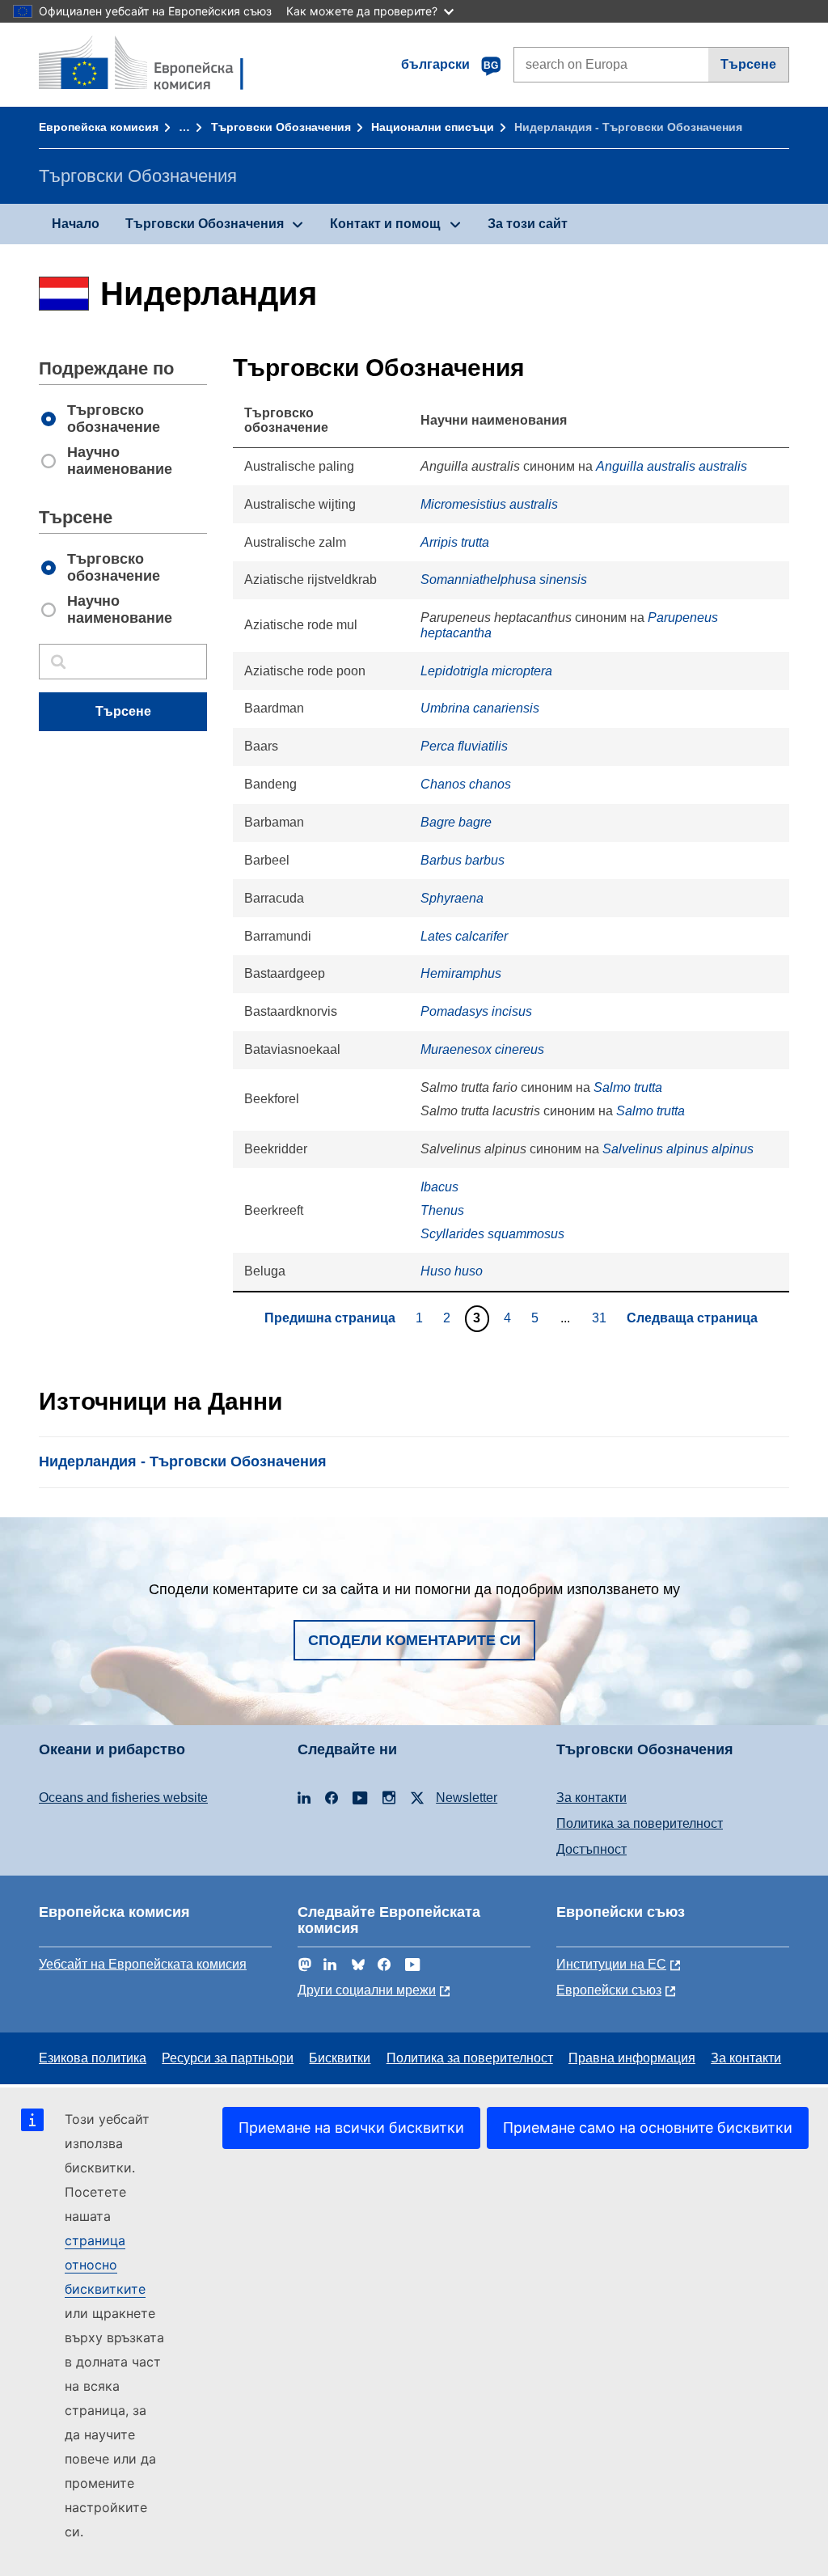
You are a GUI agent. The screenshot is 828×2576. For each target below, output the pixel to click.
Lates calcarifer (464, 936)
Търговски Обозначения (281, 127)
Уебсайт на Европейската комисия (143, 1964)
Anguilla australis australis (672, 466)
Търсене (748, 64)
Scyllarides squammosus (492, 1234)
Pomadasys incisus (476, 1011)
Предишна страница (330, 1318)
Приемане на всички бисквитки (351, 2128)
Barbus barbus (463, 860)
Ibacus (439, 1187)
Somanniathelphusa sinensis (504, 579)
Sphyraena (452, 898)
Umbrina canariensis (480, 708)
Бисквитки (340, 2058)
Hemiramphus (461, 973)
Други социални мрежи (367, 1990)
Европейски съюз (609, 1990)
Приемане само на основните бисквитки (648, 2128)
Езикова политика (93, 2058)
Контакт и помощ (385, 224)
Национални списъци (433, 127)
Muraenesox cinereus (482, 1049)
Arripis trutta (455, 542)
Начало (76, 224)
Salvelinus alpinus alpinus (678, 1149)
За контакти (591, 1798)
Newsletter (467, 1798)
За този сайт (528, 224)
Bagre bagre (456, 822)
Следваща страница (692, 1318)
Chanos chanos (466, 784)
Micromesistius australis (489, 504)
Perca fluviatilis (464, 746)
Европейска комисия (99, 127)
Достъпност (591, 1849)
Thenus (442, 1210)
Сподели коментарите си (414, 1640)
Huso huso (452, 1271)
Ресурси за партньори (228, 2058)
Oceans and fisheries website (123, 1798)
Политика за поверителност (640, 1823)
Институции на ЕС (611, 1964)
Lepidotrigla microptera (486, 671)
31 (601, 1318)
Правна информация (632, 2058)
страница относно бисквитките (105, 2265)
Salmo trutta (628, 1087)
